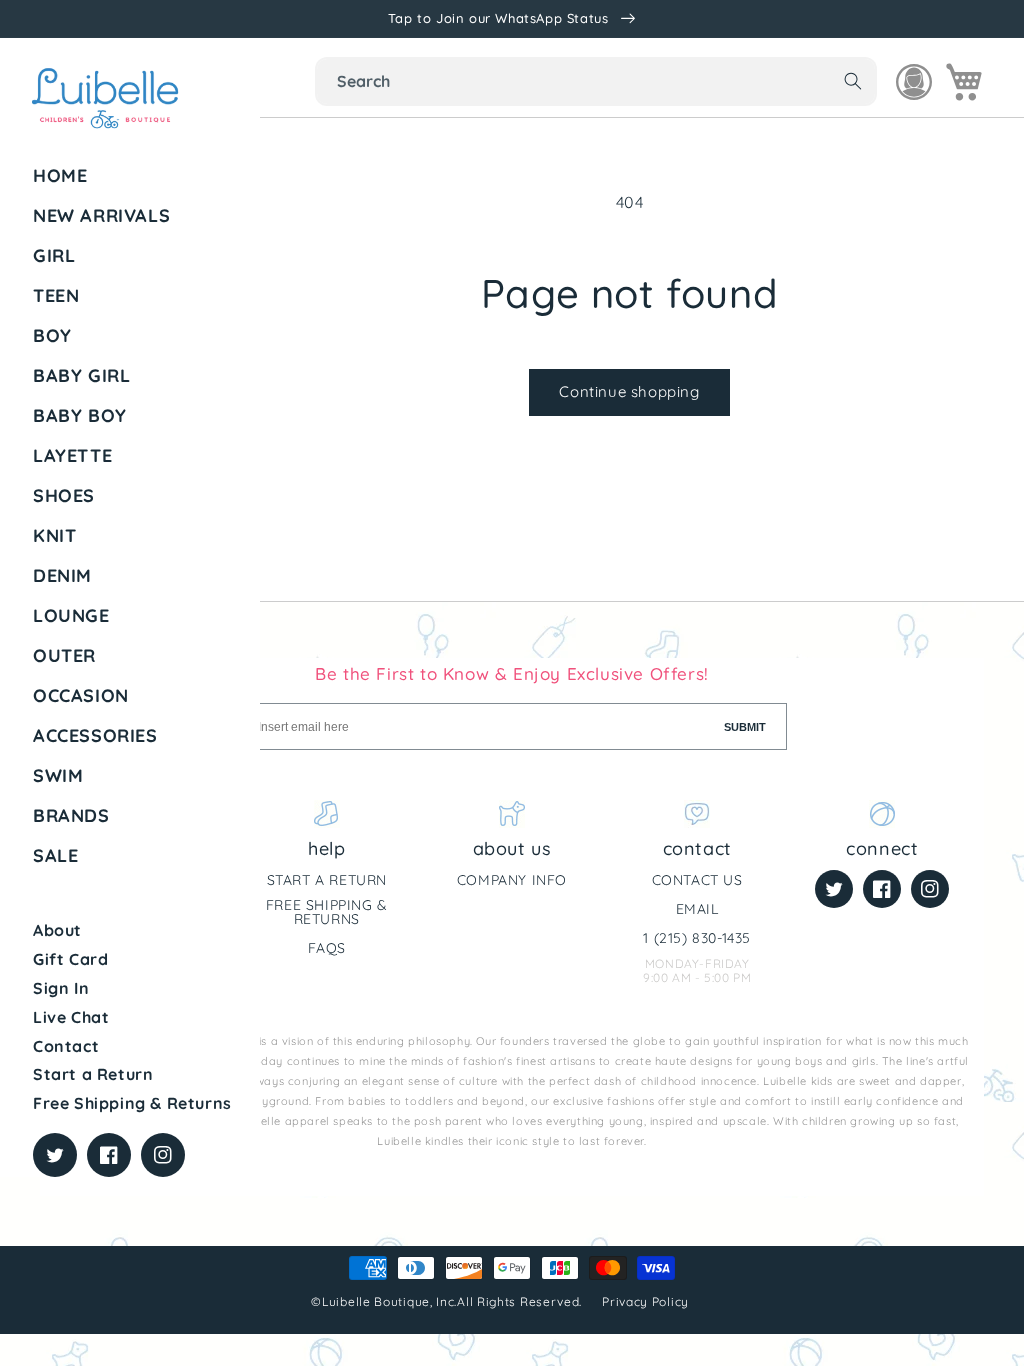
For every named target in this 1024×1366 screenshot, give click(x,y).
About (57, 930)
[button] (139, 256)
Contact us (697, 880)
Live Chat (71, 1017)
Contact (66, 1046)
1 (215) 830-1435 (697, 938)
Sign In (61, 988)
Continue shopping (629, 391)
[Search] (853, 81)
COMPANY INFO (512, 880)
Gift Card (70, 959)
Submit (745, 727)
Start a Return (93, 1074)
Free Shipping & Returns (132, 1103)
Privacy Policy (647, 1301)
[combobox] (596, 81)
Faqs (327, 948)
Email (697, 909)
